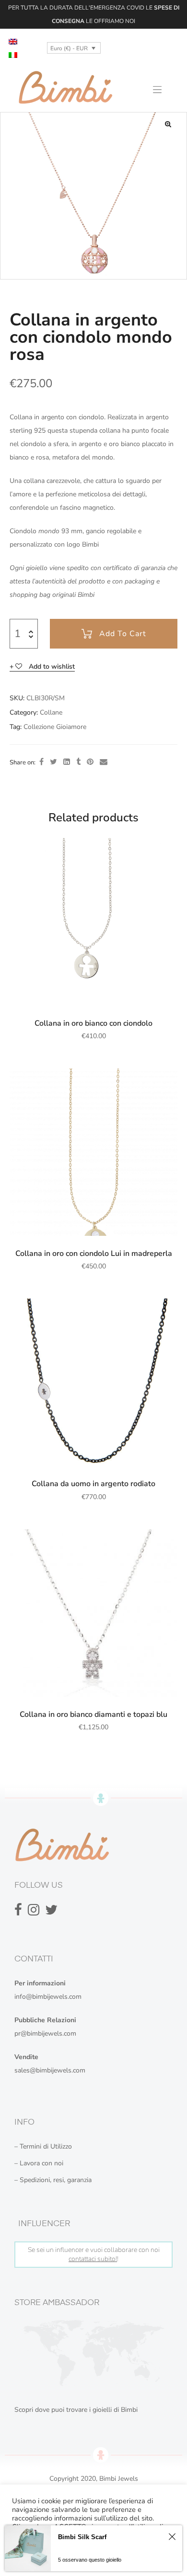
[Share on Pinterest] (90, 762)
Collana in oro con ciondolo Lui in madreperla (94, 1254)
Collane (51, 712)
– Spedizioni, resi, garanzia (53, 2180)
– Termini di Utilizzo (43, 2146)
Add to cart (123, 634)
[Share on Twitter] (53, 762)
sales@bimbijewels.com (50, 2070)
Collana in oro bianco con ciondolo (93, 1023)
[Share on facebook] (41, 762)
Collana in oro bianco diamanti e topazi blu (93, 1714)
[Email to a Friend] (104, 762)
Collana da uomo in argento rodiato (93, 1484)
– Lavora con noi (39, 2163)
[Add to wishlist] (165, 850)
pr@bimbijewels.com (45, 2033)
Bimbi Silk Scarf (82, 2537)
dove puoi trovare (61, 2410)
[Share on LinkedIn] (67, 762)
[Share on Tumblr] (78, 762)
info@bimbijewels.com (48, 1997)
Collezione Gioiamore (55, 727)
